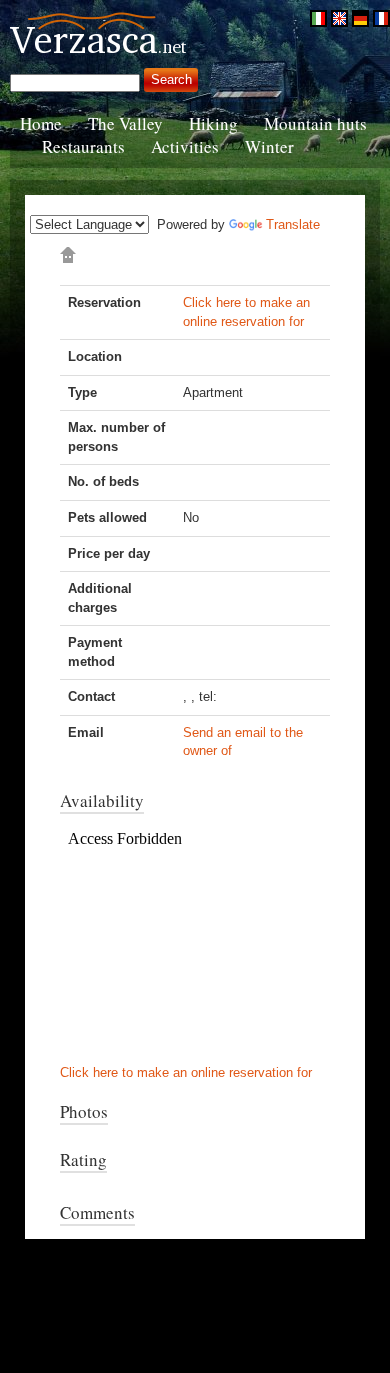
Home (41, 123)
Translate (293, 224)
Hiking (213, 123)
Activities (185, 146)
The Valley (125, 123)
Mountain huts (315, 123)
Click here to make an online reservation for (186, 1072)
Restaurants (83, 146)
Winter (269, 146)
